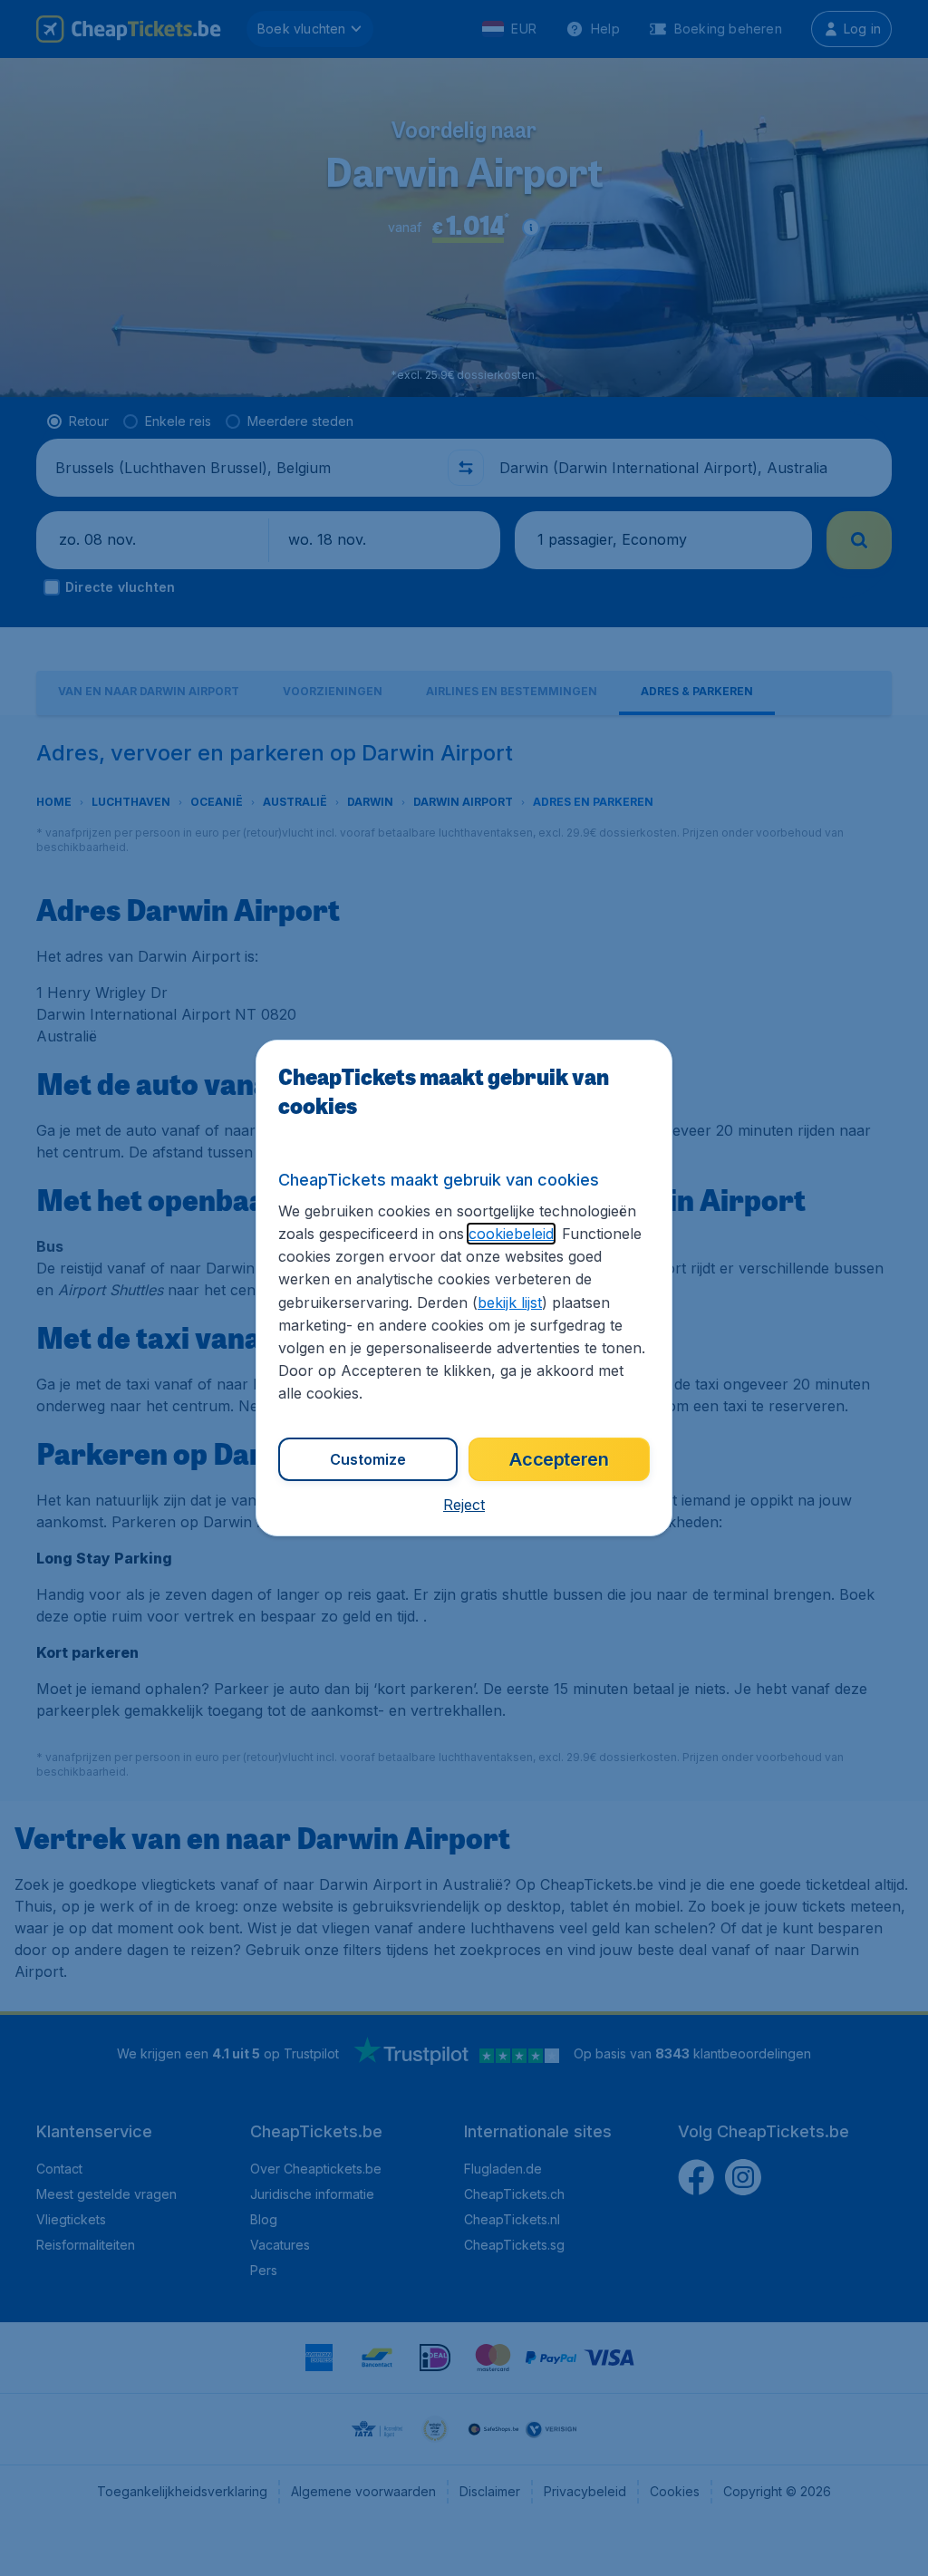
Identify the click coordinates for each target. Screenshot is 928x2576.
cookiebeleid (511, 1234)
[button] (464, 1505)
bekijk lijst (510, 1303)
